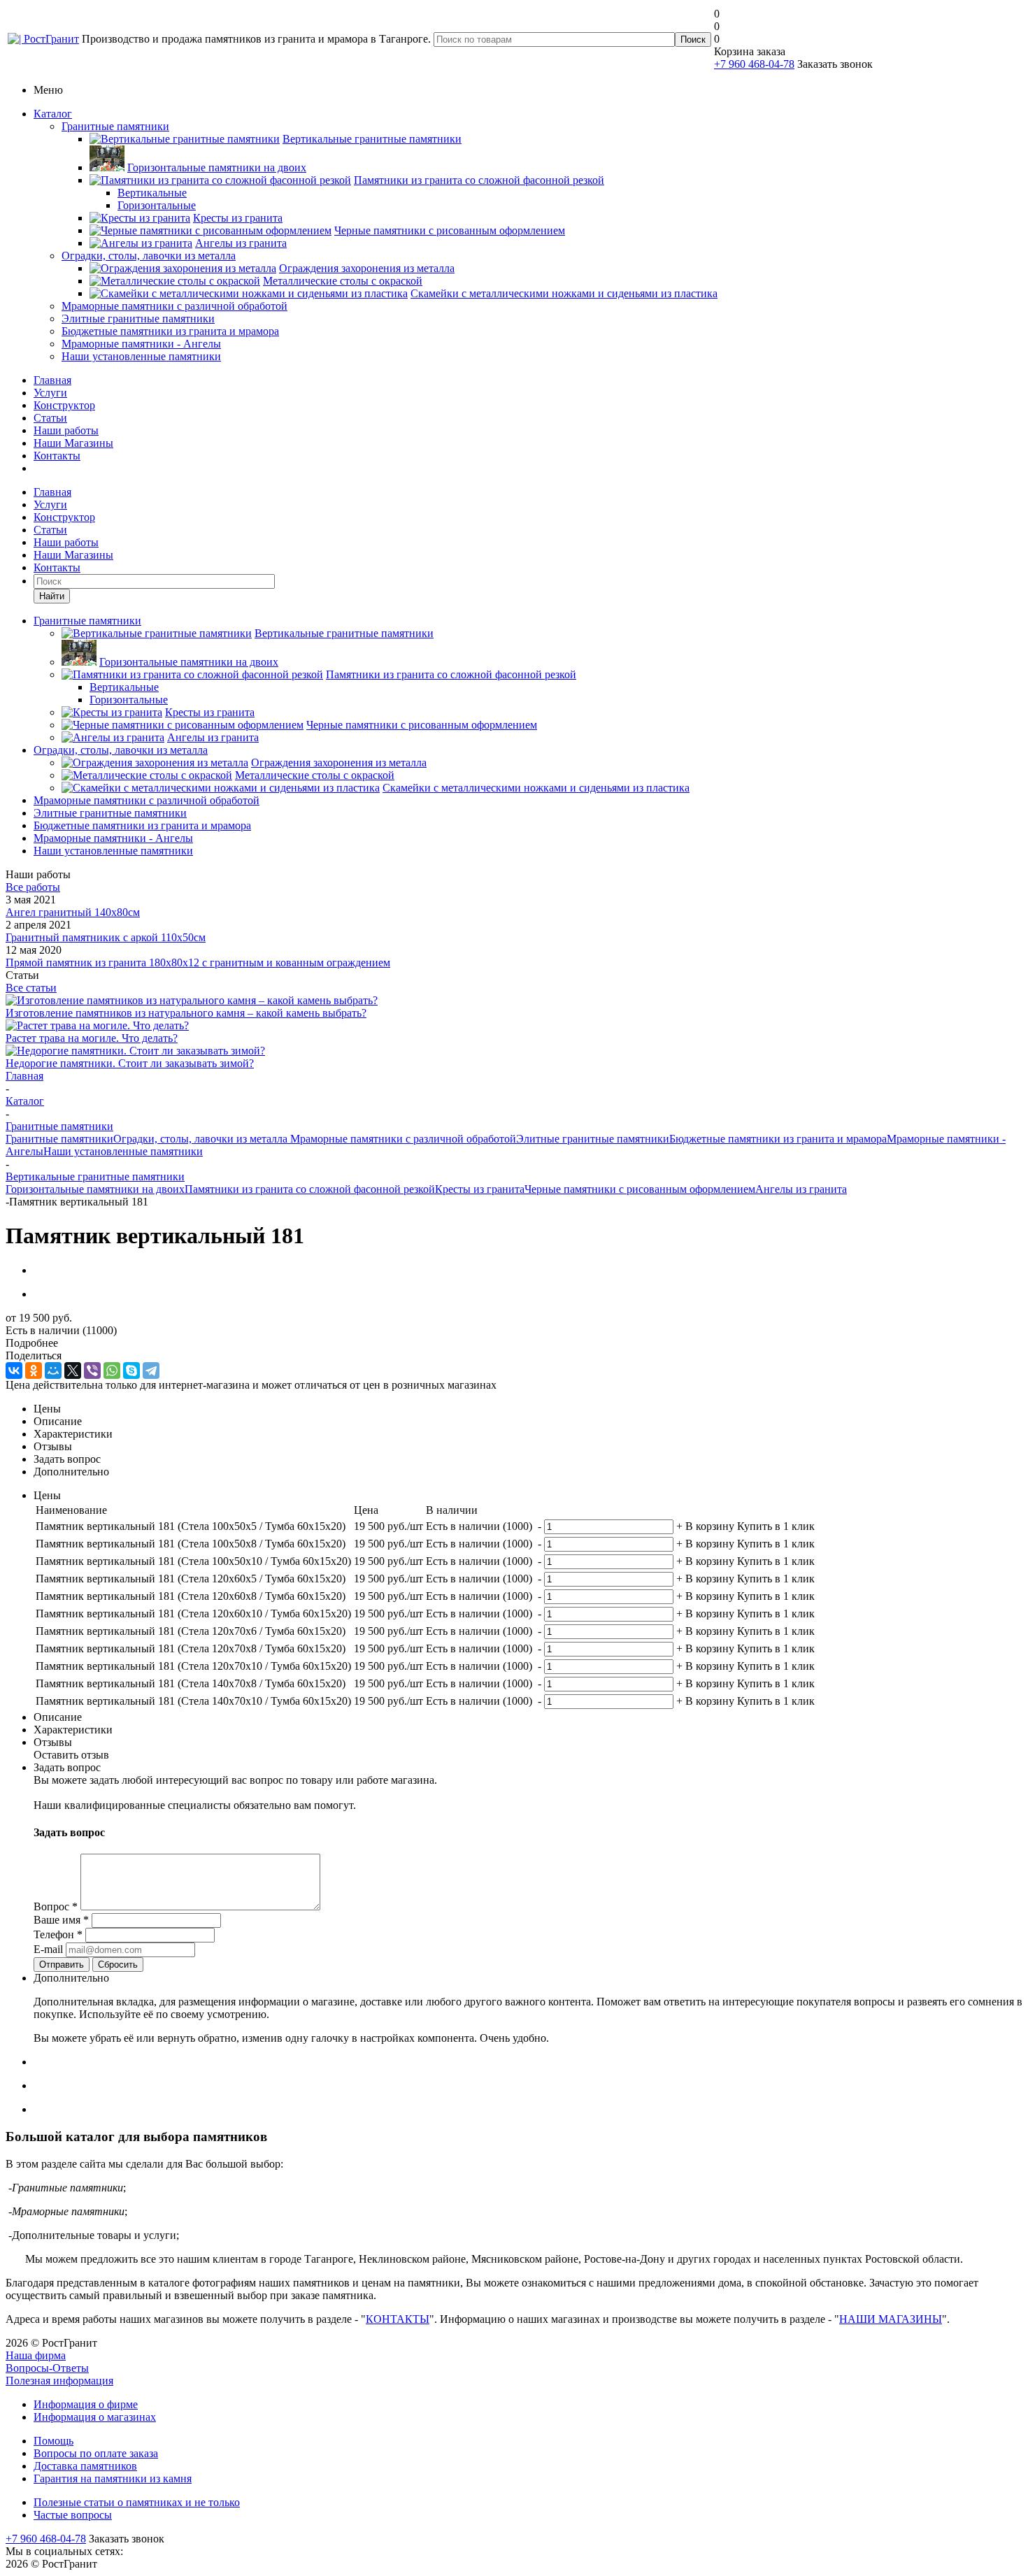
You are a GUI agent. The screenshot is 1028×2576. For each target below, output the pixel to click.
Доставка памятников (85, 2466)
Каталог (53, 114)
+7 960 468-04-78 (754, 64)
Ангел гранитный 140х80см (73, 912)
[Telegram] (151, 1371)
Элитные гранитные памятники (138, 319)
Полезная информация (59, 2381)
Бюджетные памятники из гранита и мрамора (170, 331)
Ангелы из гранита (801, 1189)
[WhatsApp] (112, 1371)
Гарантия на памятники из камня (113, 2478)
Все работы (33, 887)
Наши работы (66, 430)
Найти (52, 596)
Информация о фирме (86, 2404)
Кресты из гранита (480, 1189)
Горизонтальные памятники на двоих (95, 1189)
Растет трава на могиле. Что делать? (92, 1038)
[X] (73, 1371)
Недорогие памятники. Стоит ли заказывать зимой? (130, 1063)
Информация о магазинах (95, 2417)
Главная (52, 380)
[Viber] (92, 1371)
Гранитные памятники (115, 126)
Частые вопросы (73, 2515)
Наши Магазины (73, 443)
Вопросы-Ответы (47, 2368)
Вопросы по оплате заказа (96, 2453)
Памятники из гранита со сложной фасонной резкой (310, 1189)
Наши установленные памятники (141, 356)
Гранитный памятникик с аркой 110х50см (106, 937)
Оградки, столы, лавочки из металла (149, 256)
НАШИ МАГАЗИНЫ (891, 2319)
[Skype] (131, 1371)
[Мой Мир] (53, 1371)
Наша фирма (36, 2355)
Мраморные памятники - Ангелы (141, 344)
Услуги (50, 393)
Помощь (53, 2441)
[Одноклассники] (34, 1371)
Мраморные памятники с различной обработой (174, 306)
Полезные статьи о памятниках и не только (137, 2502)
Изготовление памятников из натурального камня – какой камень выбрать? (186, 1013)
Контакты (57, 456)
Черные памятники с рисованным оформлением (640, 1189)
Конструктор (64, 405)
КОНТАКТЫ (398, 2319)
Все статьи (31, 988)
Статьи (50, 418)
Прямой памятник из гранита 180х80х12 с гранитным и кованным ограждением (198, 963)
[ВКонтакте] (14, 1371)
